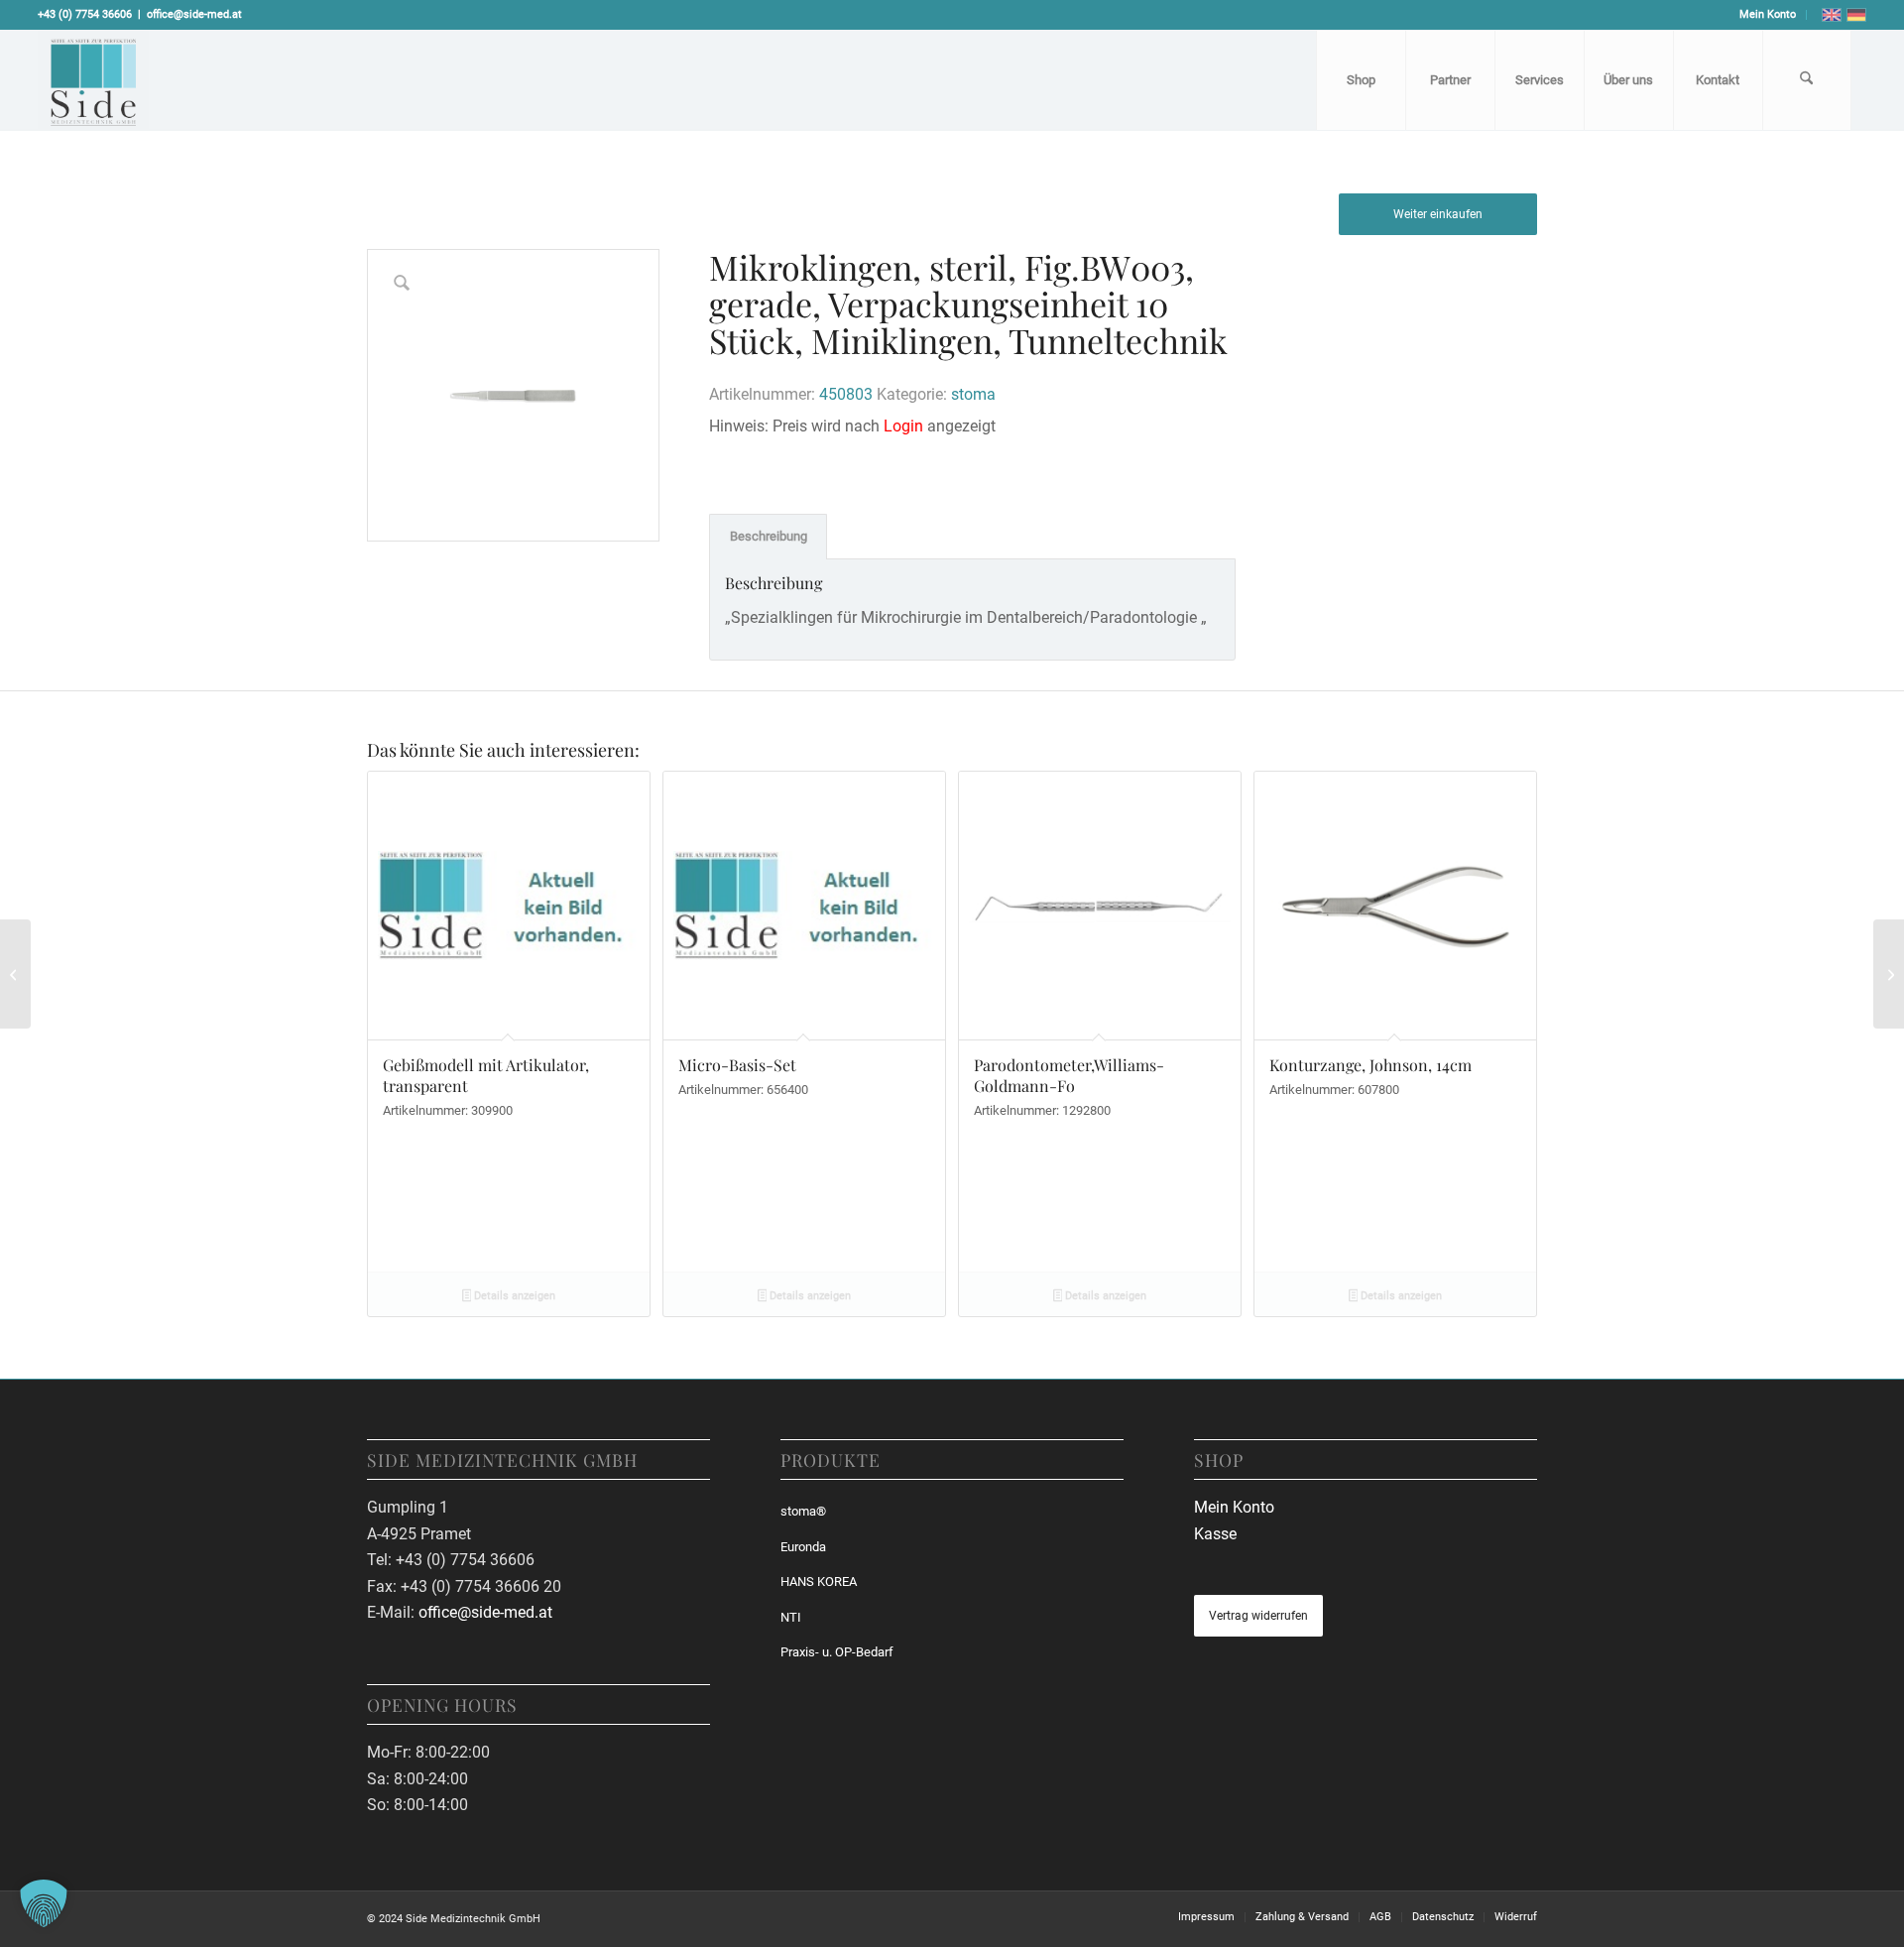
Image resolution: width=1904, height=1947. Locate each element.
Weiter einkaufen (1438, 214)
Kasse (1215, 1534)
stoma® (803, 1511)
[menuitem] (1768, 15)
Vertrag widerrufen (1258, 1616)
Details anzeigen (513, 1296)
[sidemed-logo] (93, 80)
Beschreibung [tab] (769, 536)
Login (903, 426)
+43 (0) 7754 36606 (85, 14)
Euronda (803, 1547)
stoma (973, 394)
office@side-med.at (194, 14)
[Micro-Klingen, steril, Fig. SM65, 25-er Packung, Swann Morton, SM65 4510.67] (1889, 974)
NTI (791, 1617)
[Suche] (1807, 80)
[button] (44, 1903)
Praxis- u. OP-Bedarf (837, 1652)
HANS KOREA (819, 1582)
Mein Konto (1768, 14)
